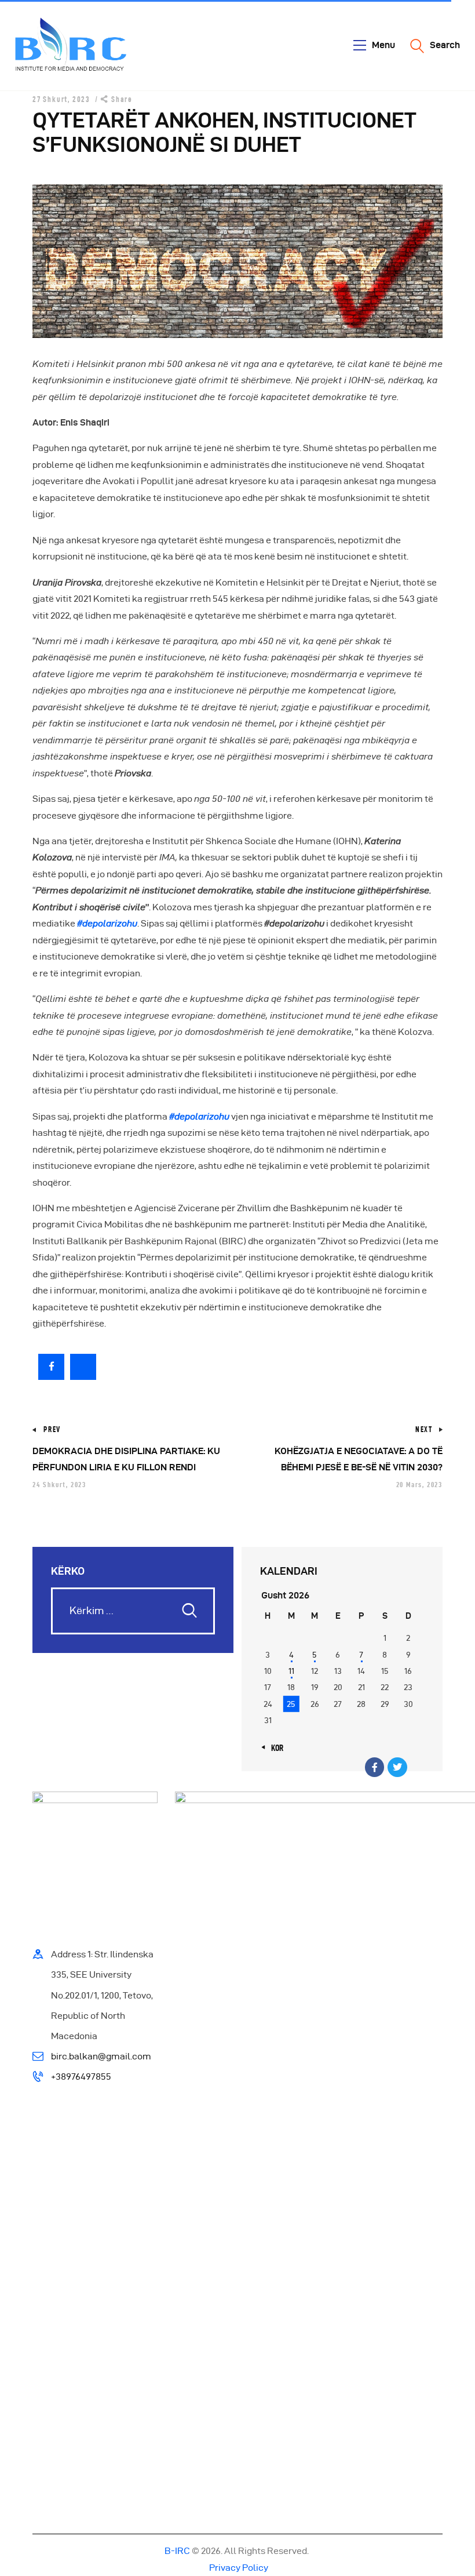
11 (291, 1671)
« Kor (274, 1748)
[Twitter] (397, 1767)
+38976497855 (81, 2077)
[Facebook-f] (375, 1767)
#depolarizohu (107, 923)
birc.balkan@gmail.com (101, 2056)
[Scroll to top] (452, 2564)
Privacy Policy (238, 2568)
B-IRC (177, 2551)
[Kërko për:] (133, 1611)
